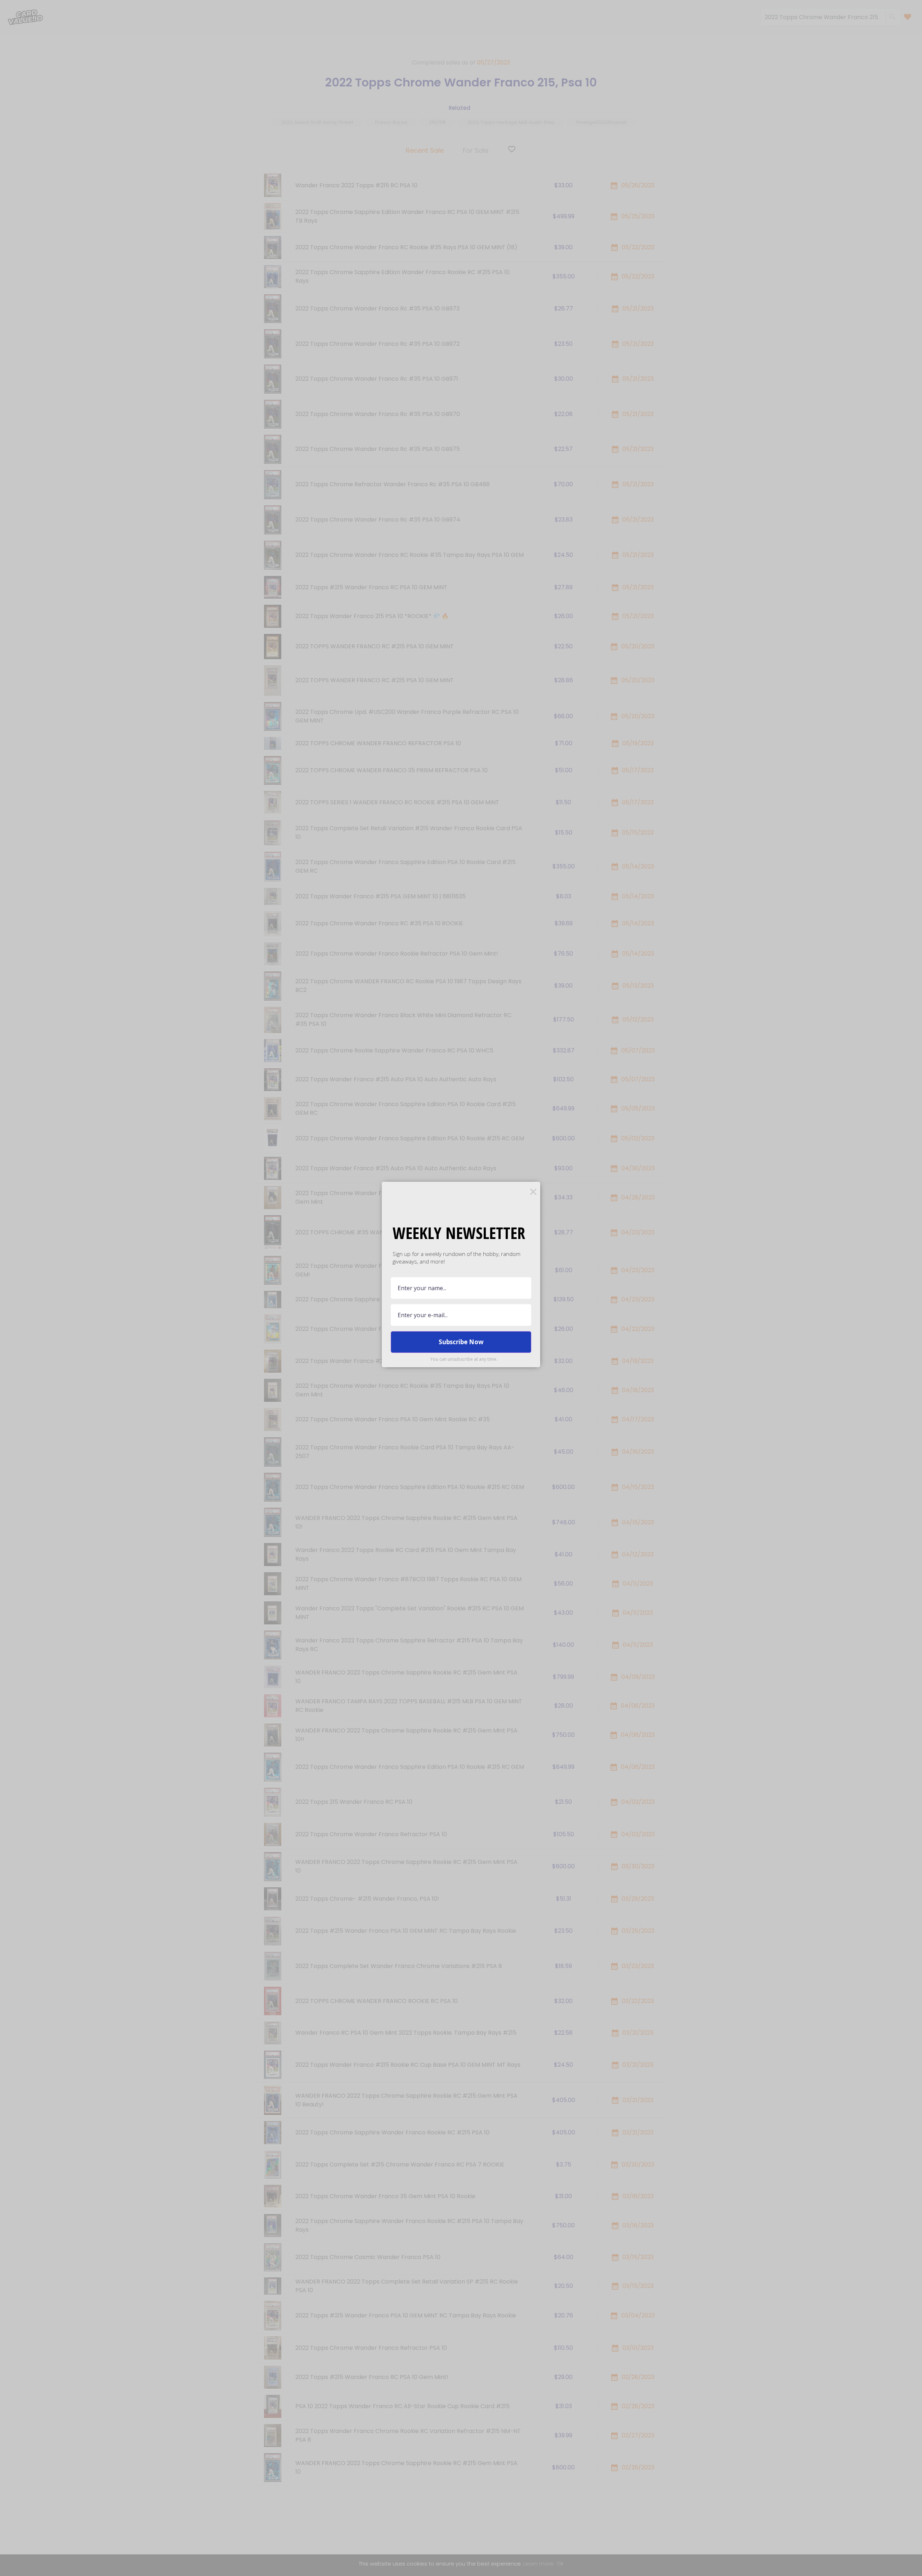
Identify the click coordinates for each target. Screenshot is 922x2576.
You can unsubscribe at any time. (464, 1359)
